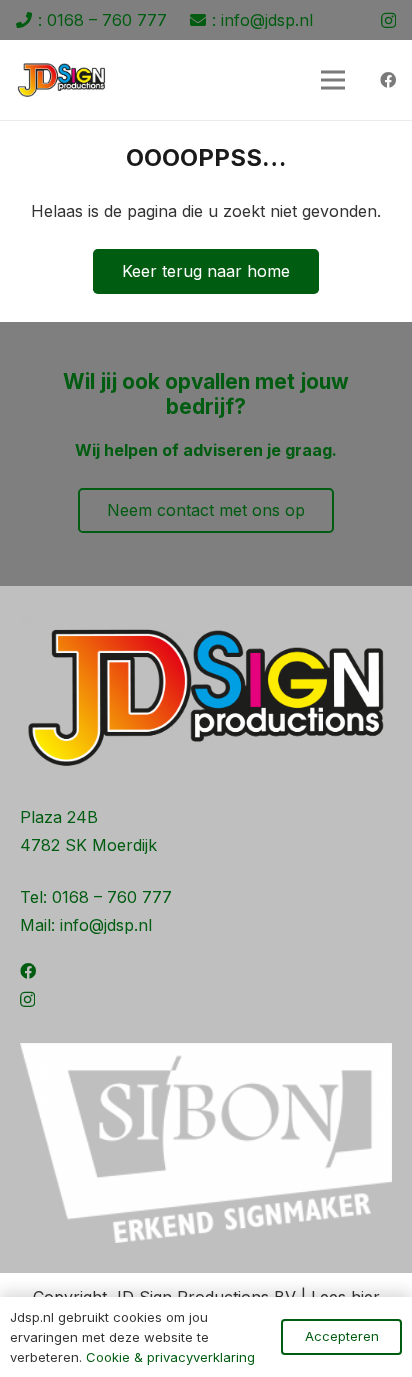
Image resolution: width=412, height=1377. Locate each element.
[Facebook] (388, 80)
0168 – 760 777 (112, 897)
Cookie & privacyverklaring (170, 1357)
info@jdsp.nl (106, 925)
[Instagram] (388, 21)
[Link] (61, 80)
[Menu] (333, 80)
